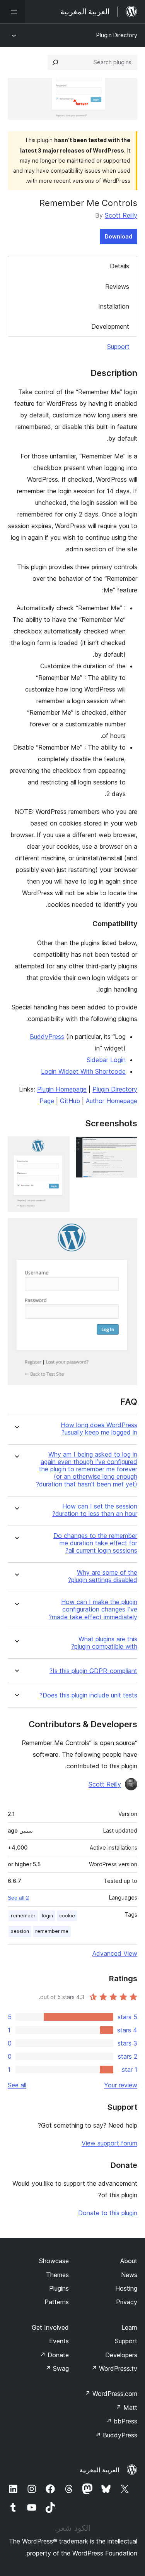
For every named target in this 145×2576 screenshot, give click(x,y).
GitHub (70, 1101)
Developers (121, 2355)
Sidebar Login (106, 1060)
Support (118, 347)
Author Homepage (112, 1101)
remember (23, 1916)
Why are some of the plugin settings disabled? (103, 1576)
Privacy (127, 2302)
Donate (54, 2355)
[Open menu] (12, 12)
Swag (57, 2368)
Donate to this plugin (108, 2213)
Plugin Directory (117, 35)
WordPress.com (111, 2394)
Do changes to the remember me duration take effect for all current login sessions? (95, 1543)
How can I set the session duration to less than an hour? (95, 1510)
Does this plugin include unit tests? (88, 1695)
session (20, 1931)
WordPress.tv (114, 2368)
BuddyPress (47, 1037)
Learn (129, 2327)
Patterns (57, 2302)
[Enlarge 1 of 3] (127, 1147)
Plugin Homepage (62, 1089)
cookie (67, 1916)
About (129, 2261)
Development (110, 326)
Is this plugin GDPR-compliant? (93, 1671)
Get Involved (50, 2327)
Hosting (126, 2288)
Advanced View (115, 1953)
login (47, 1916)
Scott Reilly (121, 215)
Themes (57, 2275)
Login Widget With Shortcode (83, 1071)
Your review (121, 2085)
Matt (126, 2408)
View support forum (109, 2143)
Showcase (54, 2261)
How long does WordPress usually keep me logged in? (99, 1429)
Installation (114, 306)
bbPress (122, 2421)
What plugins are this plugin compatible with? (104, 1643)
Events (59, 2341)
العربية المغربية (99, 2470)
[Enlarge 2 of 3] (59, 1147)
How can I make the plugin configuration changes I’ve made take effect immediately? (93, 1609)
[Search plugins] (55, 62)
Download (119, 236)
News (129, 2275)
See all (17, 2085)
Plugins (59, 2288)
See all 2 (18, 1898)
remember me (52, 1931)
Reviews (117, 287)
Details (119, 266)
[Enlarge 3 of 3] (127, 1229)
